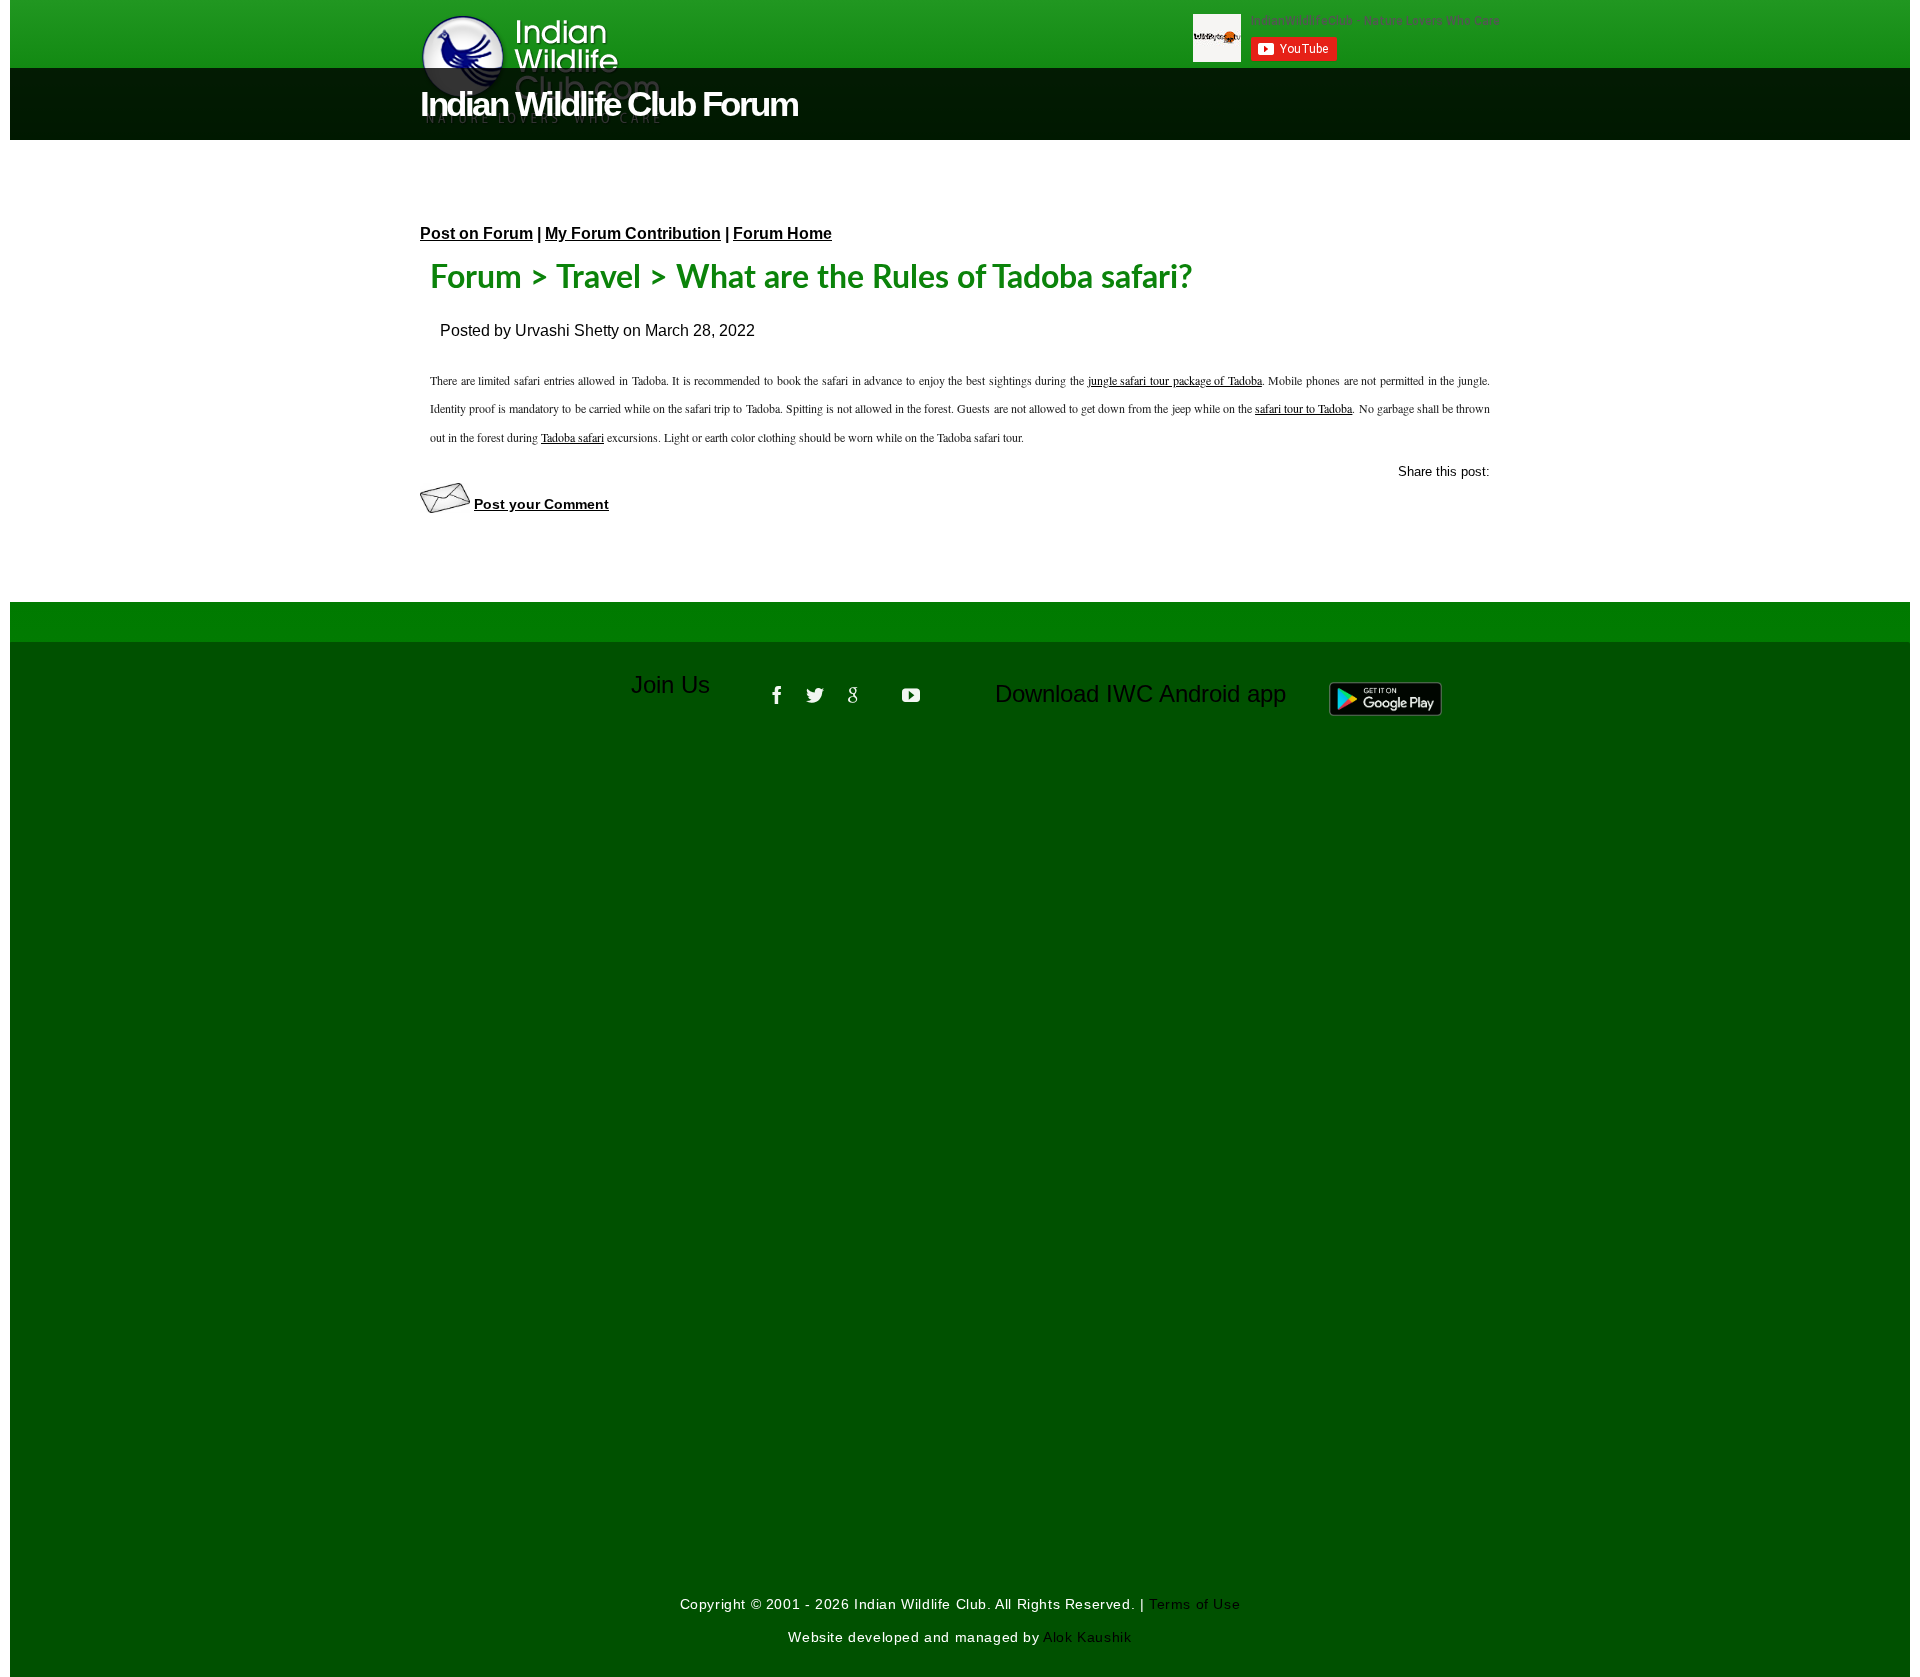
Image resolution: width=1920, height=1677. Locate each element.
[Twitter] (815, 687)
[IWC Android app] (1405, 694)
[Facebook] (777, 687)
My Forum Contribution (633, 233)
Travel (598, 278)
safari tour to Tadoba (1303, 408)
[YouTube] (911, 687)
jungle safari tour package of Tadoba (1175, 380)
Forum (476, 278)
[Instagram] (940, 687)
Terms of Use (1194, 1604)
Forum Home (782, 233)
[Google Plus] (853, 687)
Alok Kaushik (1087, 1637)
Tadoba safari (572, 437)
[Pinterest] (882, 687)
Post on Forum (476, 233)
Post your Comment (541, 504)
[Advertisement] (960, 1002)
